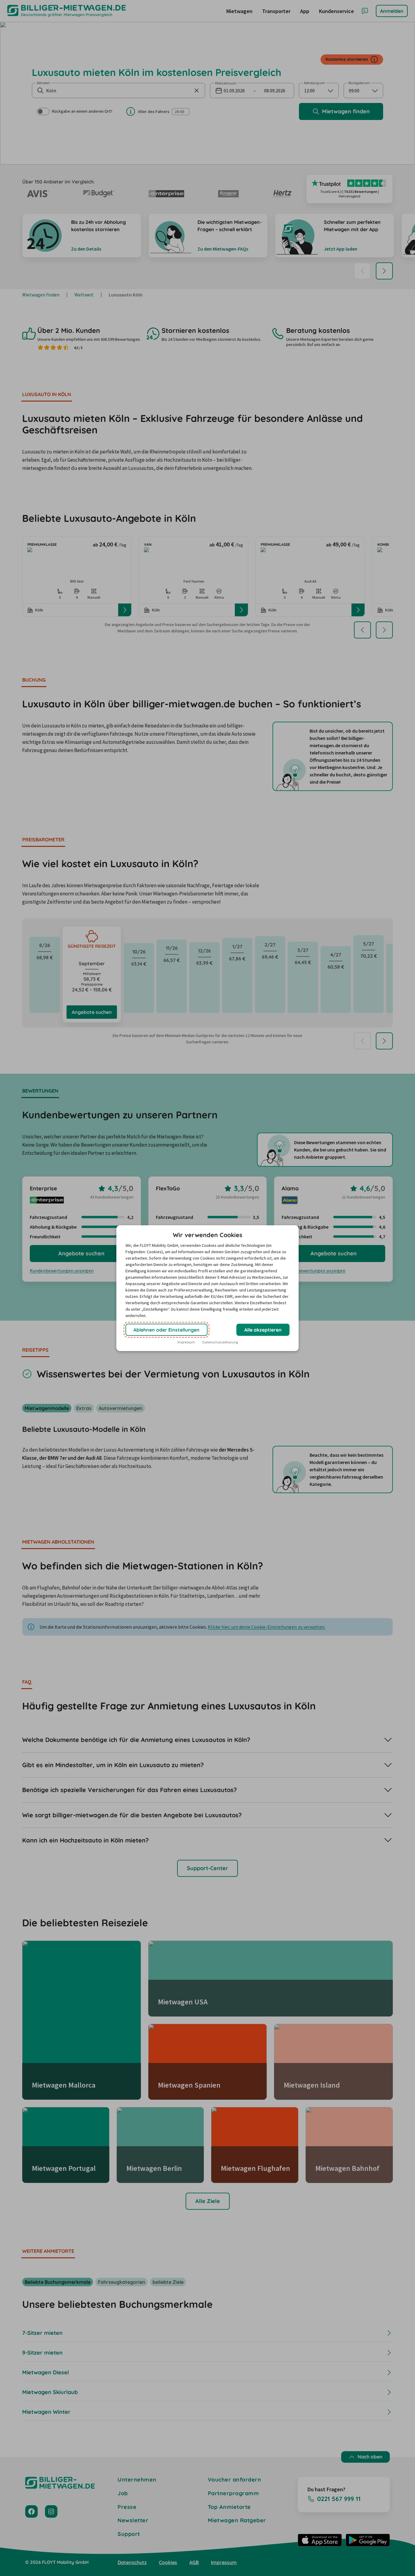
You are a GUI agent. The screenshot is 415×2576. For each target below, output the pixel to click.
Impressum (186, 1342)
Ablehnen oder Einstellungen (166, 1330)
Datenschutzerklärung (220, 1342)
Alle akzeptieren (263, 1330)
